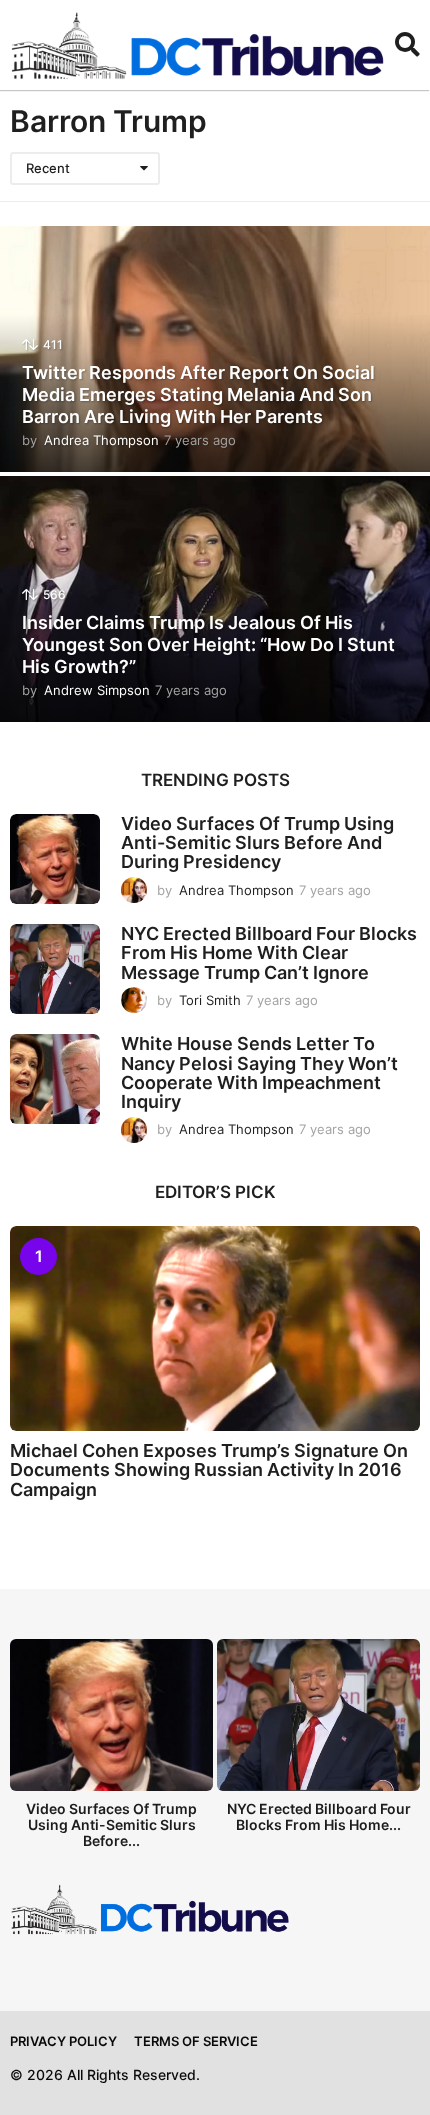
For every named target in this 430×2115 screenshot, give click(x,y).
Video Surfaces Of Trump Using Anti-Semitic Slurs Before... (111, 1824)
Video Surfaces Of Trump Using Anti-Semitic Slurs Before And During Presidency (257, 843)
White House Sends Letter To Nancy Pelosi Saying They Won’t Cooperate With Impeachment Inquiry (259, 1072)
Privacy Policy (63, 2041)
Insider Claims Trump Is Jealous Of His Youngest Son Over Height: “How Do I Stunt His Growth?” (208, 644)
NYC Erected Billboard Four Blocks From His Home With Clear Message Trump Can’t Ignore (269, 953)
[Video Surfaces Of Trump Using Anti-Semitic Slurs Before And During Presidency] (55, 859)
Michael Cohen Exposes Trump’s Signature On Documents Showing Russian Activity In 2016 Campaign (209, 1470)
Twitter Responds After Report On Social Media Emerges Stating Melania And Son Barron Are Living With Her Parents (198, 394)
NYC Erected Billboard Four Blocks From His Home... (319, 1816)
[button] (407, 45)
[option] (111, 1749)
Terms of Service (196, 2041)
